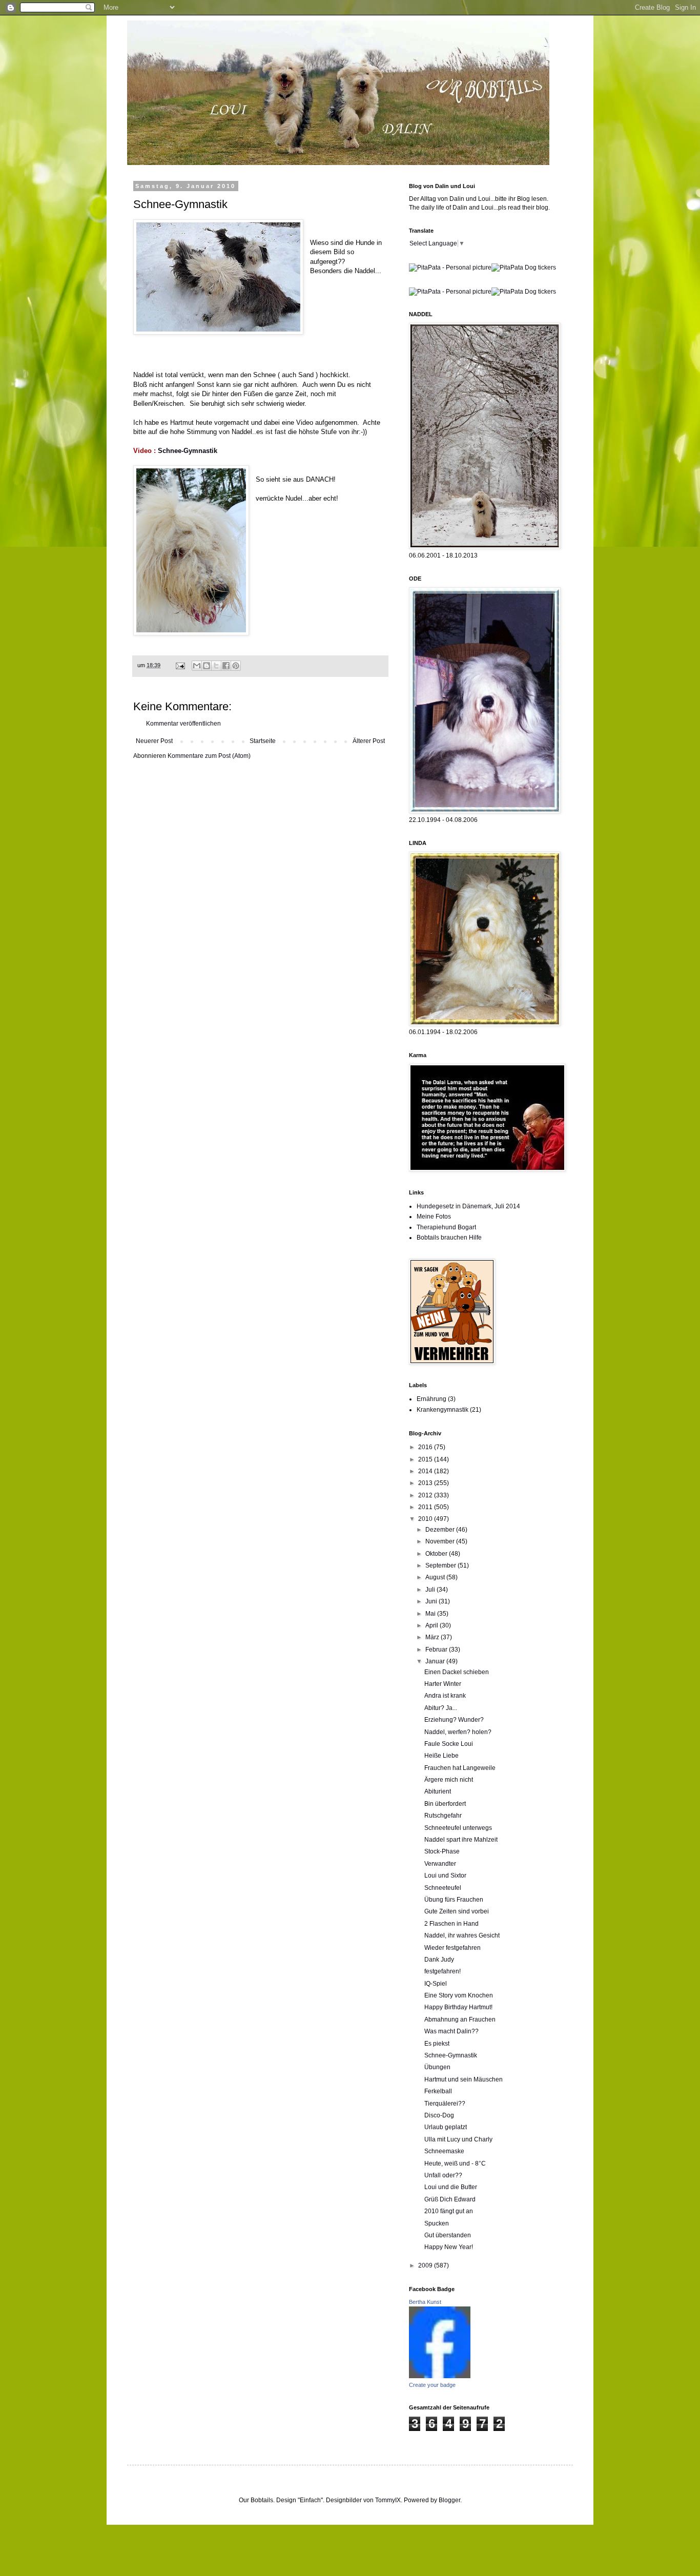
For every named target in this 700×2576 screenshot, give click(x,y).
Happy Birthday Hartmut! (458, 2007)
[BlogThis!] (207, 666)
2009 (426, 2265)
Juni (432, 1601)
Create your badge (432, 2385)
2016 (426, 1447)
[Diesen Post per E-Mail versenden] (197, 666)
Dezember (441, 1530)
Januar (436, 1661)
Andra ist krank (445, 1696)
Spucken (437, 2223)
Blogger (449, 2500)
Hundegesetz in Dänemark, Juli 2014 (468, 1206)
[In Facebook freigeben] (226, 666)
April (433, 1625)
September (441, 1565)
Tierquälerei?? (445, 2104)
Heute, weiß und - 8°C (455, 2163)
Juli (431, 1590)
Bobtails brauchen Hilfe (449, 1238)
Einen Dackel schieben (457, 1672)
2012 (426, 1495)
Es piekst (437, 2044)
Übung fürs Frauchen (454, 1900)
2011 (426, 1507)
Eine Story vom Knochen (459, 1995)
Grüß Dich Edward (450, 2199)
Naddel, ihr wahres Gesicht (462, 1935)
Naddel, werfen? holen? (458, 1732)
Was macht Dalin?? (451, 2031)
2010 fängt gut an (449, 2211)
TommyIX (388, 2500)
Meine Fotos (434, 1217)
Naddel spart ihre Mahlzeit (461, 1840)
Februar (437, 1650)
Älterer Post (369, 741)
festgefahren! (442, 1971)
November (441, 1541)
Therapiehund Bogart (446, 1227)
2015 (426, 1459)
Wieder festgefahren (452, 1948)
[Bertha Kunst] (440, 2376)
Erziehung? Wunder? (454, 1720)
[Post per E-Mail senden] (180, 665)
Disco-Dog (439, 2115)
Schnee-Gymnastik (188, 451)
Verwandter (440, 1864)
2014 (426, 1471)
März (433, 1637)
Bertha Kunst (425, 2302)
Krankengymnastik (442, 1410)
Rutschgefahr (443, 1816)
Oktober (437, 1554)
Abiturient (438, 1791)
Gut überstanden (448, 2235)
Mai (431, 1614)
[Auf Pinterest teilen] (236, 666)
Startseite (263, 741)
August (436, 1577)
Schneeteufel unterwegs (458, 1828)
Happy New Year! (449, 2247)
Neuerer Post (154, 741)
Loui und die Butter (451, 2187)
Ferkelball (438, 2091)
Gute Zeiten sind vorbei (457, 1911)
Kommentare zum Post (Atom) (209, 756)
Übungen (437, 2067)
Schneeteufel (443, 1888)
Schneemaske (444, 2151)
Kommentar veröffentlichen (183, 724)
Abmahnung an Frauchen (460, 2019)
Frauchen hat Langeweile (460, 1768)
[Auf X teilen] (216, 666)
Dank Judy (439, 1960)
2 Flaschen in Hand (451, 1924)
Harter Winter (443, 1684)
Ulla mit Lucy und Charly (458, 2139)
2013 (426, 1483)
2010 (426, 1519)
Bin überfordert (445, 1804)
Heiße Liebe (441, 1756)
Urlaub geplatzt (446, 2127)
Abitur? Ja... (441, 1708)
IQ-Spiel (436, 1984)
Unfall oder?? (443, 2175)
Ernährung (431, 1399)
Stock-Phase (442, 1851)
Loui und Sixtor (445, 1876)
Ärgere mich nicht (449, 1780)
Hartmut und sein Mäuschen (464, 2079)
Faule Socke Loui (449, 1744)
